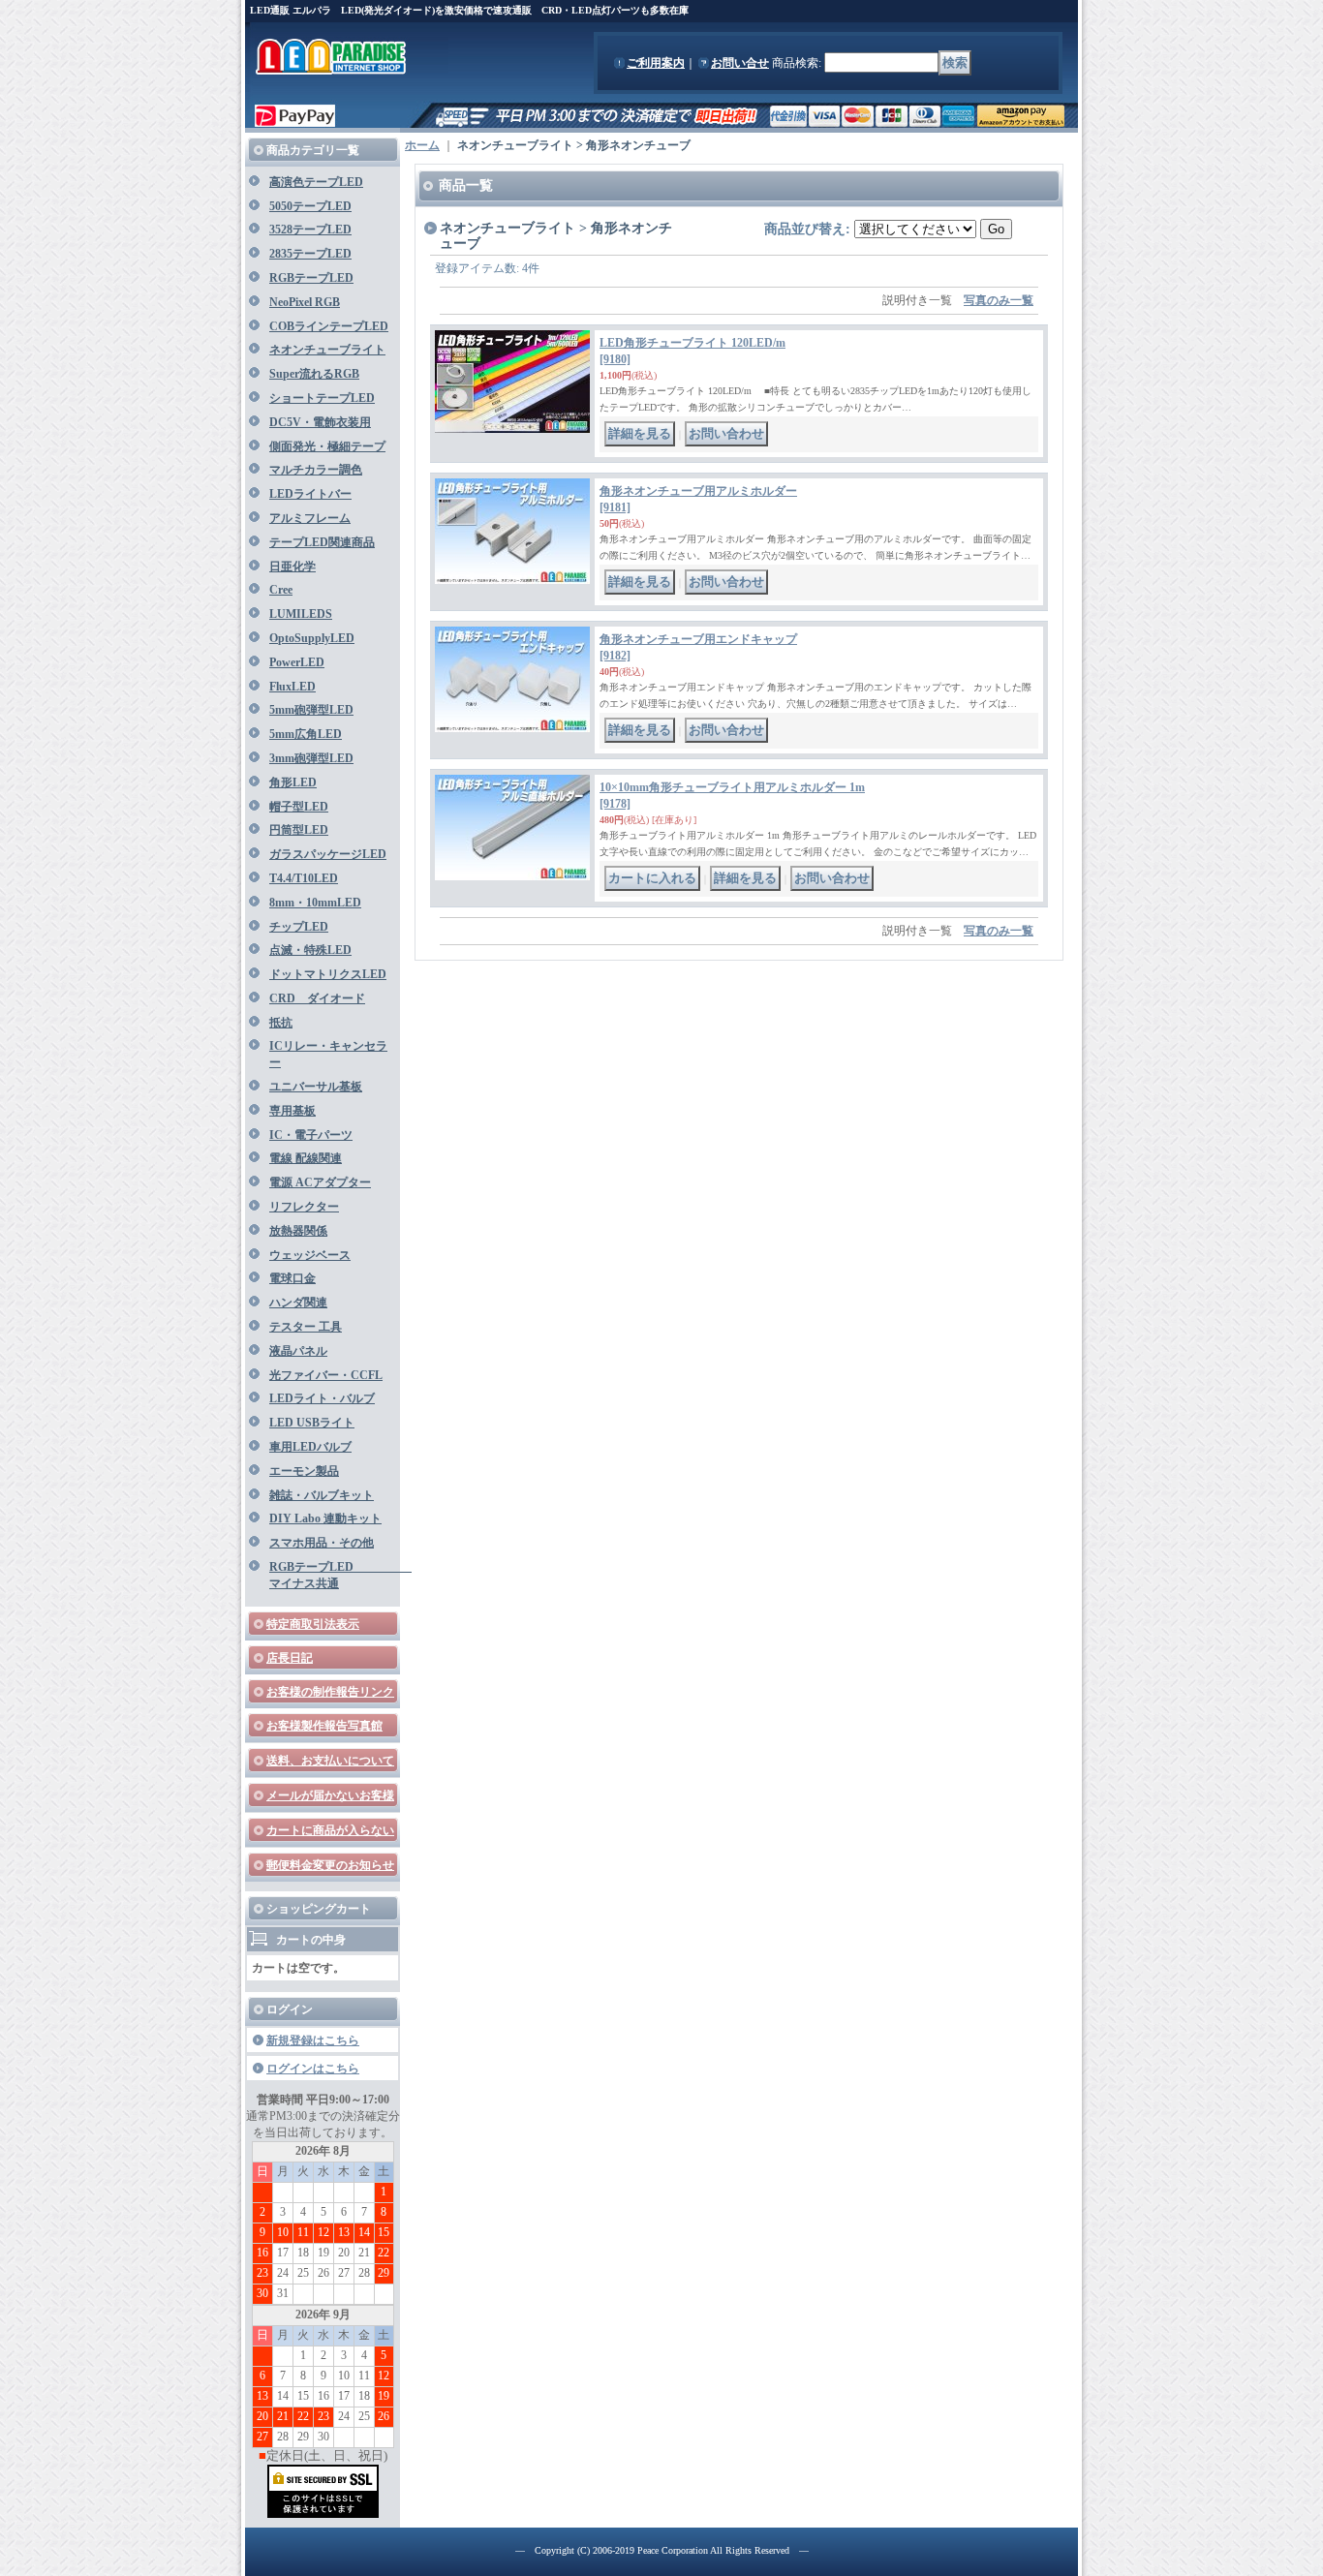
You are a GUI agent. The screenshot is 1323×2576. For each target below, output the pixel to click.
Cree (281, 590)
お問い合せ (740, 63)
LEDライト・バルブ (322, 1398)
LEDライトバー (310, 494)
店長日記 (290, 1658)
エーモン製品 (304, 1471)
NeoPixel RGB (305, 302)
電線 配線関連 (306, 1158)
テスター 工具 (306, 1327)
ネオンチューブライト (327, 350)
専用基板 (292, 1111)
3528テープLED (310, 230)
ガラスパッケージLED (328, 854)
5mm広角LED (306, 734)
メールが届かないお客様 (330, 1795)
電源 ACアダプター (320, 1182)
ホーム (422, 145)
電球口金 (292, 1278)
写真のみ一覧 (999, 300)
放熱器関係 (298, 1231)
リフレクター (304, 1207)
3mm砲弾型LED (311, 758)
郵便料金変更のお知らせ (330, 1865)
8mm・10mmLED (315, 903)
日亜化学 (292, 567)
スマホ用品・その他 (322, 1543)
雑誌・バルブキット (322, 1495)
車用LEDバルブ (310, 1447)
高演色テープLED (316, 182)
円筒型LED (299, 830)
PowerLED (297, 662)
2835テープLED (310, 254)
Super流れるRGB (314, 374)
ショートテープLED (322, 398)
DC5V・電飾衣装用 (320, 422)
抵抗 (281, 1023)
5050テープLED (310, 206)
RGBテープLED (311, 278)
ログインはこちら (313, 2069)
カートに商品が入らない (330, 1830)
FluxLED (292, 687)
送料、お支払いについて (330, 1761)
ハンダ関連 (298, 1303)
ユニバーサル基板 (316, 1087)
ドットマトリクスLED (328, 974)
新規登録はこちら (313, 2040)
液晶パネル (298, 1351)
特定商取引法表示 (313, 1624)
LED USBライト (312, 1423)
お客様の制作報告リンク (330, 1692)
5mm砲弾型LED (311, 710)
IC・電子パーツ (311, 1135)
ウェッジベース (310, 1255)
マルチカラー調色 (316, 470)
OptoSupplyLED (312, 638)
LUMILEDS (301, 614)
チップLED (299, 927)
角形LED (293, 782)
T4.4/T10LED (304, 878)
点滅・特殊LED (310, 950)
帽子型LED (299, 807)
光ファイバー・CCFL (326, 1375)
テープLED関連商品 (322, 542)
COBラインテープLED (329, 326)
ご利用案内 (656, 63)
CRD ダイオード (317, 998)
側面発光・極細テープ (327, 446)
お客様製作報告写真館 (324, 1726)
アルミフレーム (310, 518)
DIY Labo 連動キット (325, 1518)
